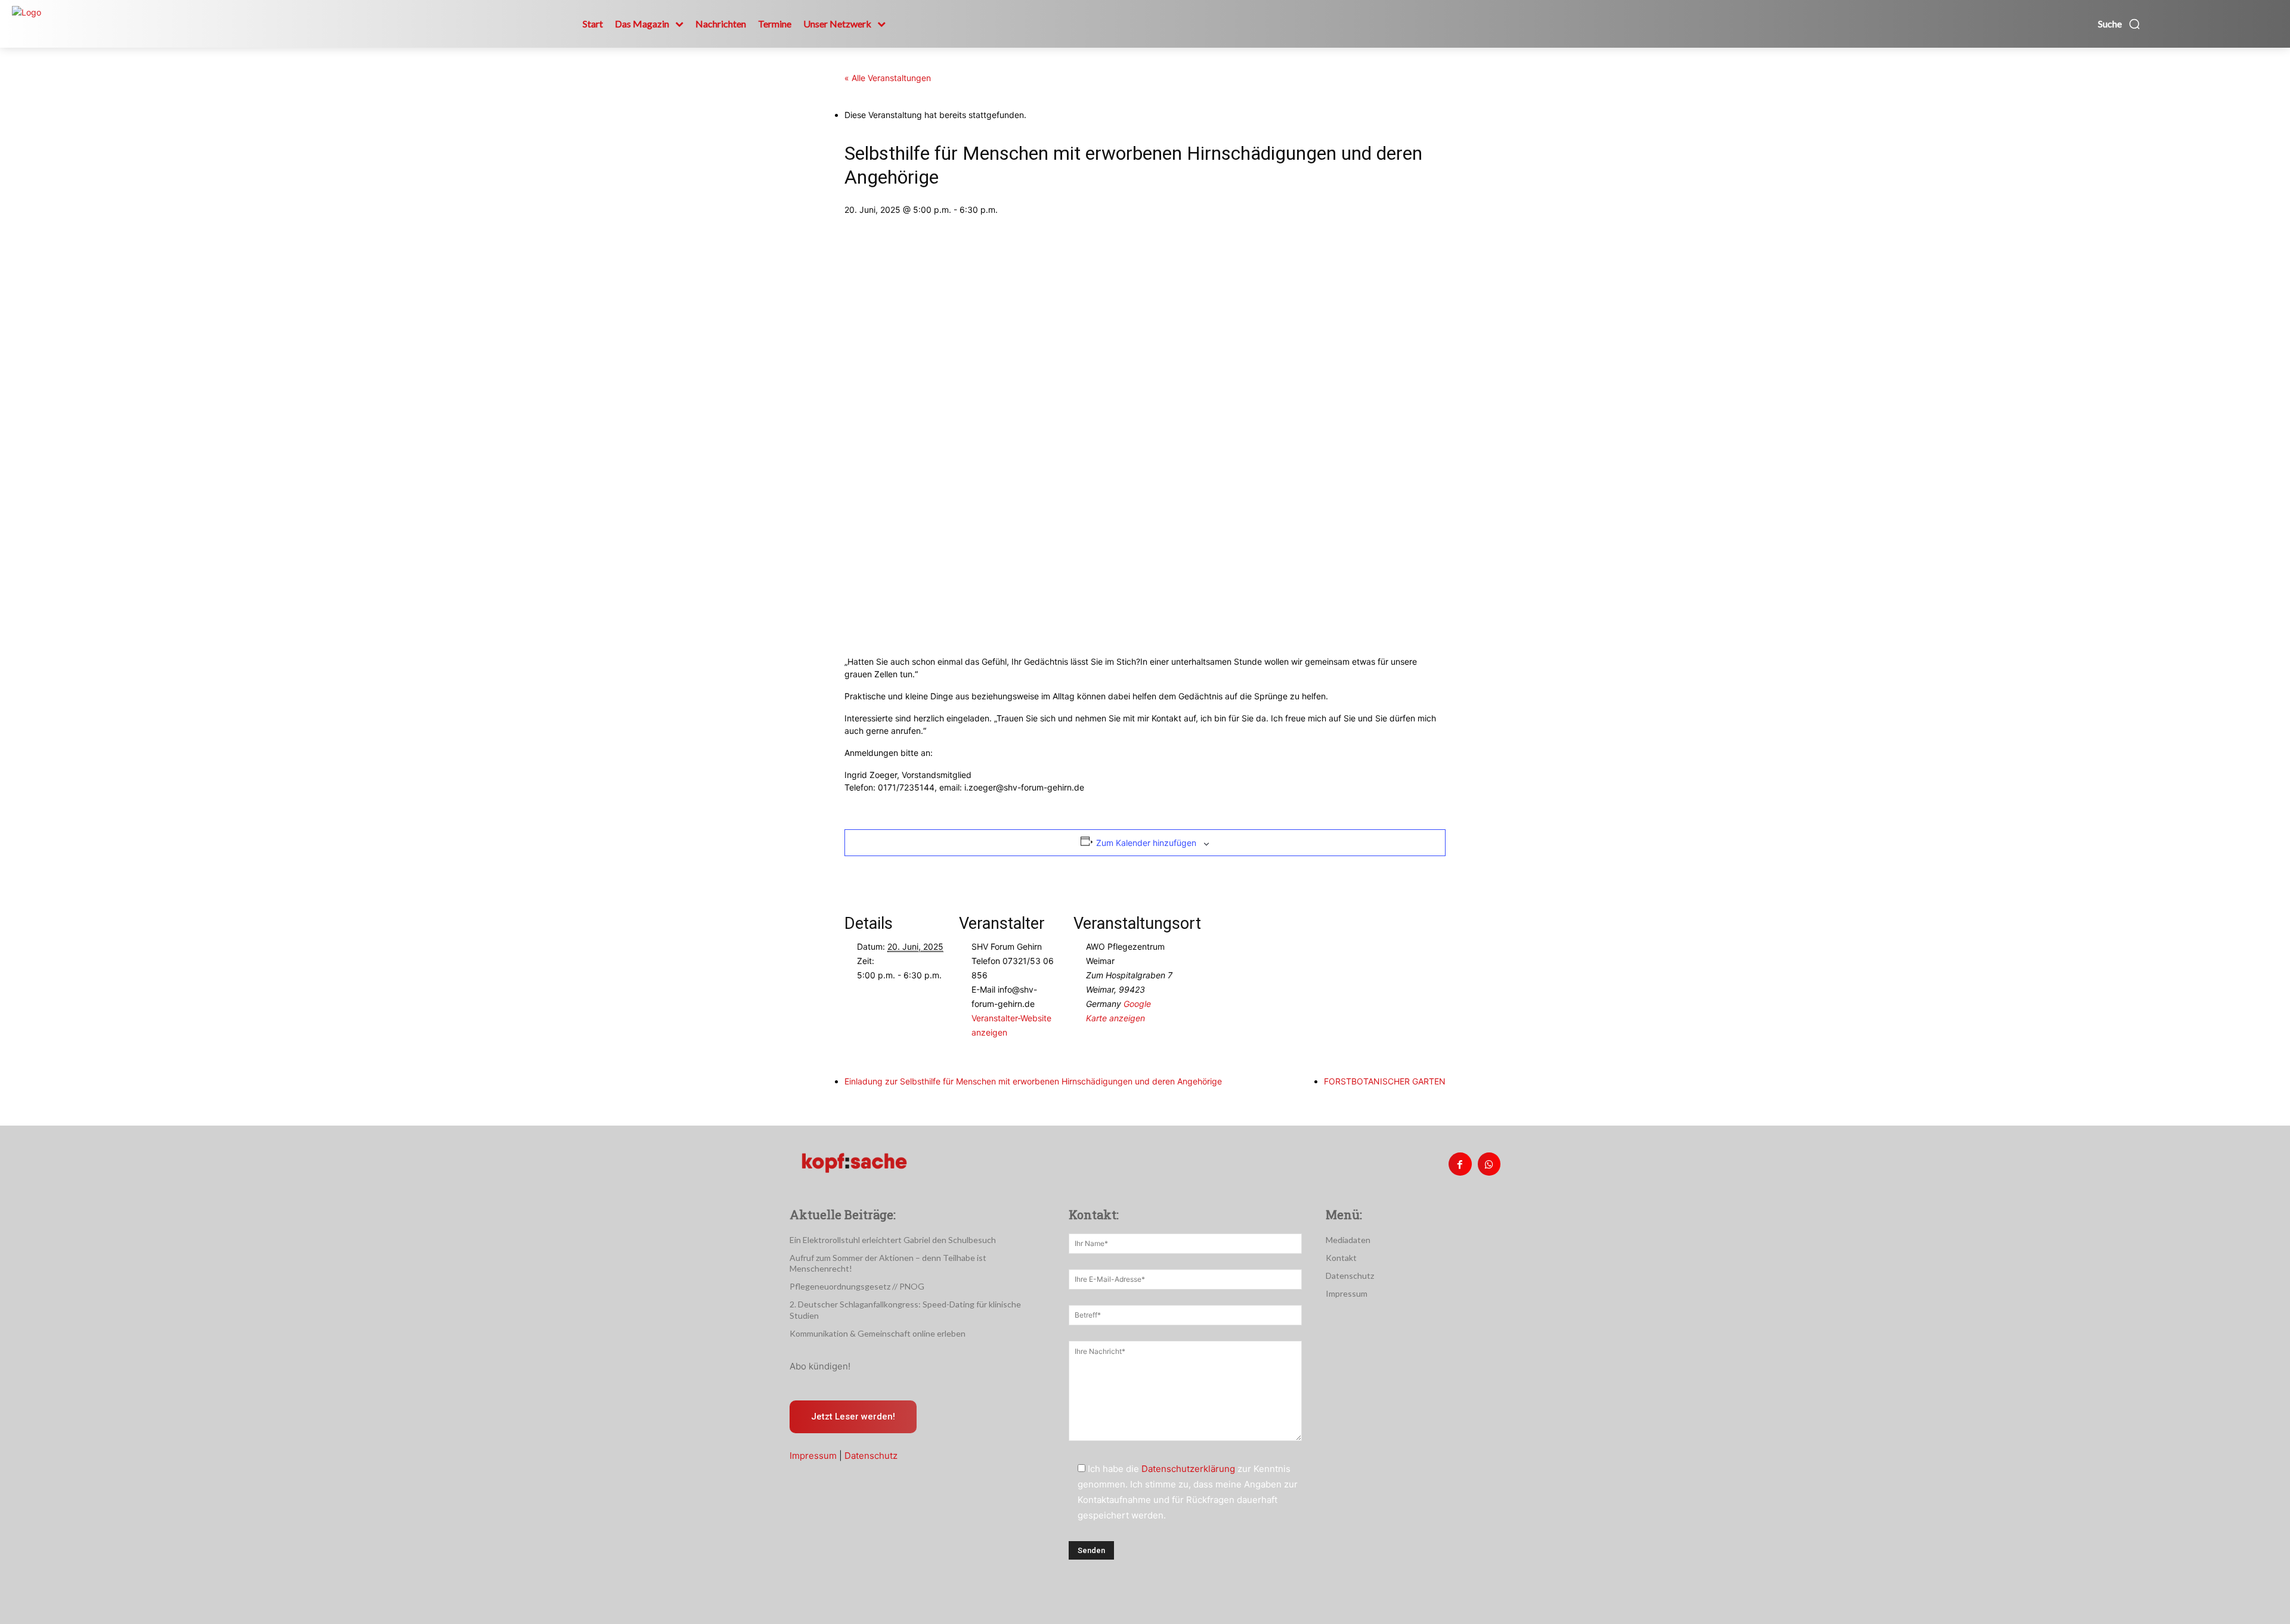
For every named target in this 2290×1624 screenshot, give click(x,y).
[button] (2119, 24)
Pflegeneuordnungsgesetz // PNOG (857, 1286)
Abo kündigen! (820, 1366)
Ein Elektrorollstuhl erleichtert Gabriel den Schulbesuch (893, 1240)
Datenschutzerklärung (1188, 1469)
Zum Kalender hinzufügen (1146, 843)
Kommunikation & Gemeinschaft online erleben (878, 1333)
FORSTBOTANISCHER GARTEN (1385, 1081)
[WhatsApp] (1489, 1164)
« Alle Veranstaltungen (888, 78)
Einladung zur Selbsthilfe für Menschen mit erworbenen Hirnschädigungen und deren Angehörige (1033, 1081)
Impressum (813, 1456)
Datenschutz (871, 1456)
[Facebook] (1460, 1164)
